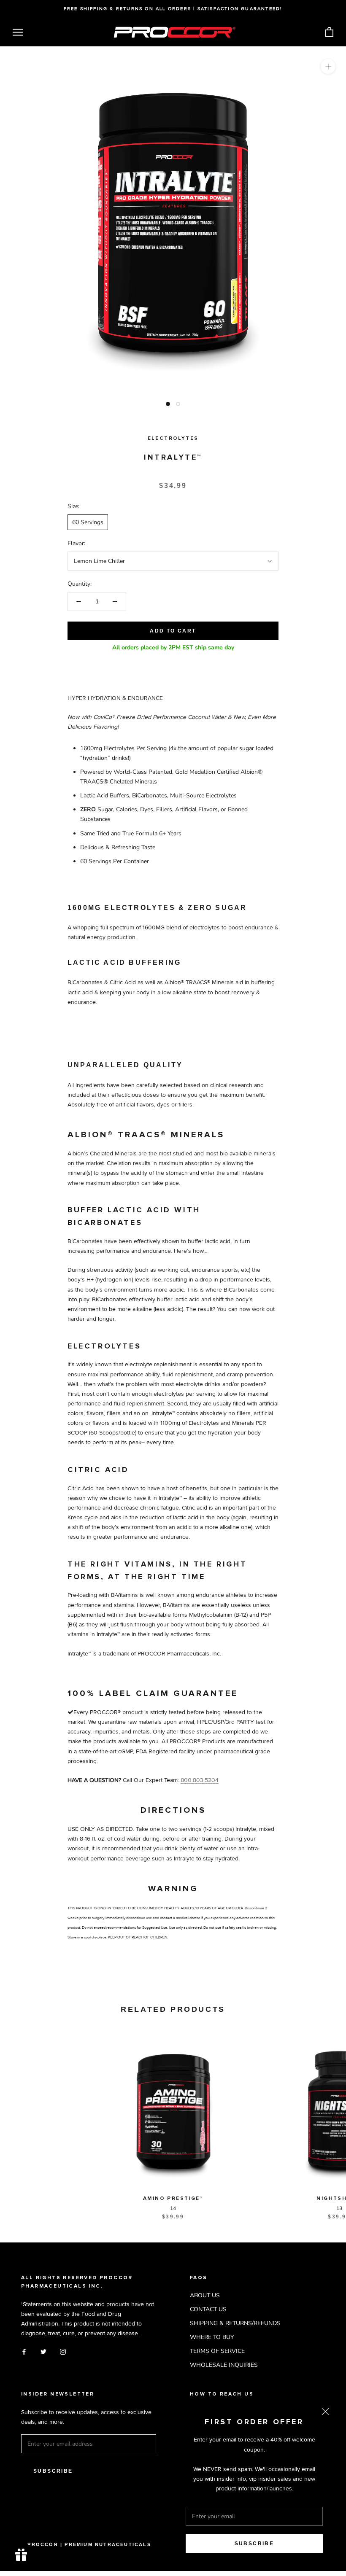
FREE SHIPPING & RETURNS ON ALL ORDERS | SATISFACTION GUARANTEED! (173, 9)
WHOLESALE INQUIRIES (224, 2365)
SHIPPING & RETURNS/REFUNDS (235, 2323)
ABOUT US (205, 2295)
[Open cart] (329, 32)
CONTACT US (208, 2309)
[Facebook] (24, 2351)
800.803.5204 (200, 1780)
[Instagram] (63, 2351)
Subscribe (254, 2544)
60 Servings (88, 522)
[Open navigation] (18, 32)
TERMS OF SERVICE (217, 2351)
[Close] (325, 2412)
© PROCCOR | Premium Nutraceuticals (86, 2544)
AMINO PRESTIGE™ (173, 2199)
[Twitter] (43, 2351)
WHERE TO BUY (212, 2337)
